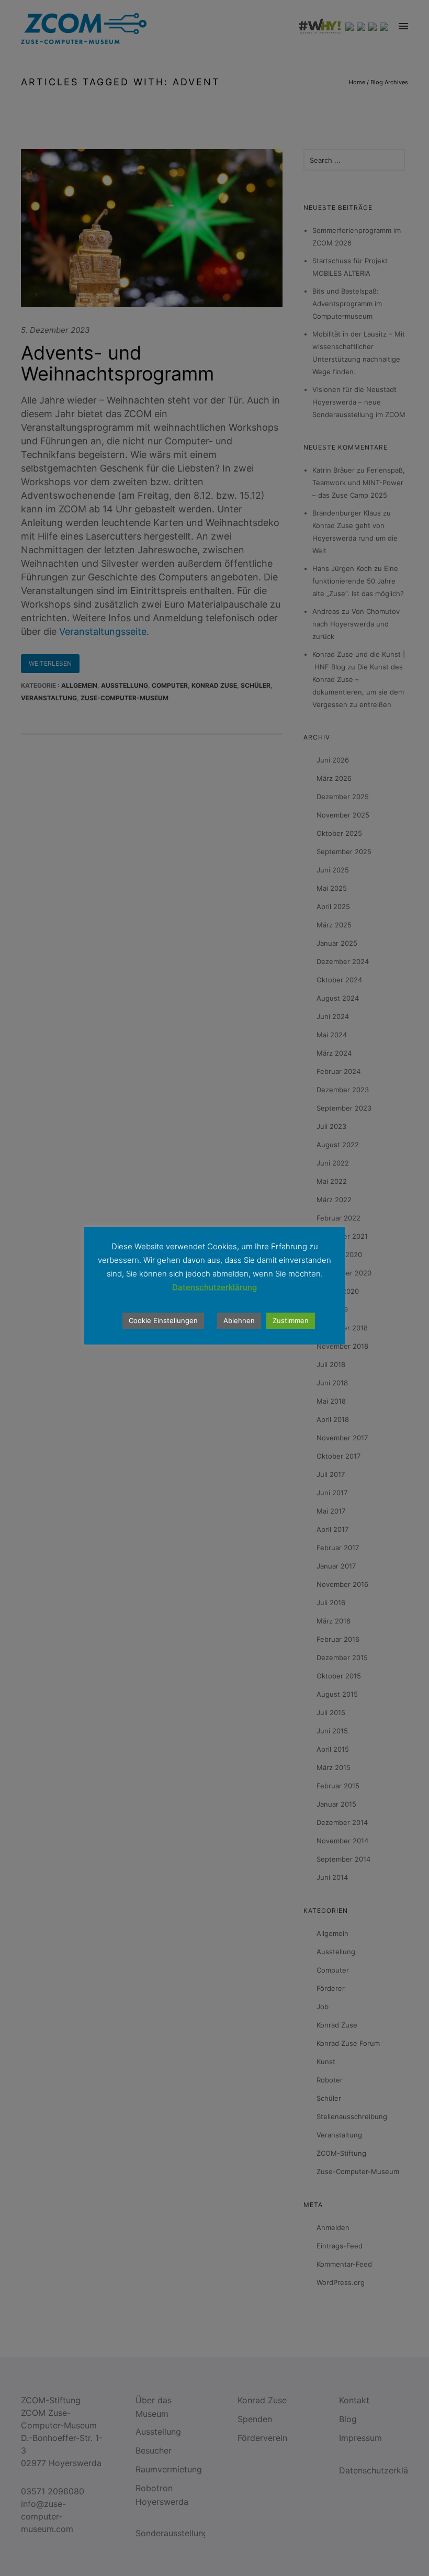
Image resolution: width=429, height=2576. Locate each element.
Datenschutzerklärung (214, 1287)
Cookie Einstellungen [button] (163, 1320)
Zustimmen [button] (291, 1320)
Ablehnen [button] (239, 1320)
